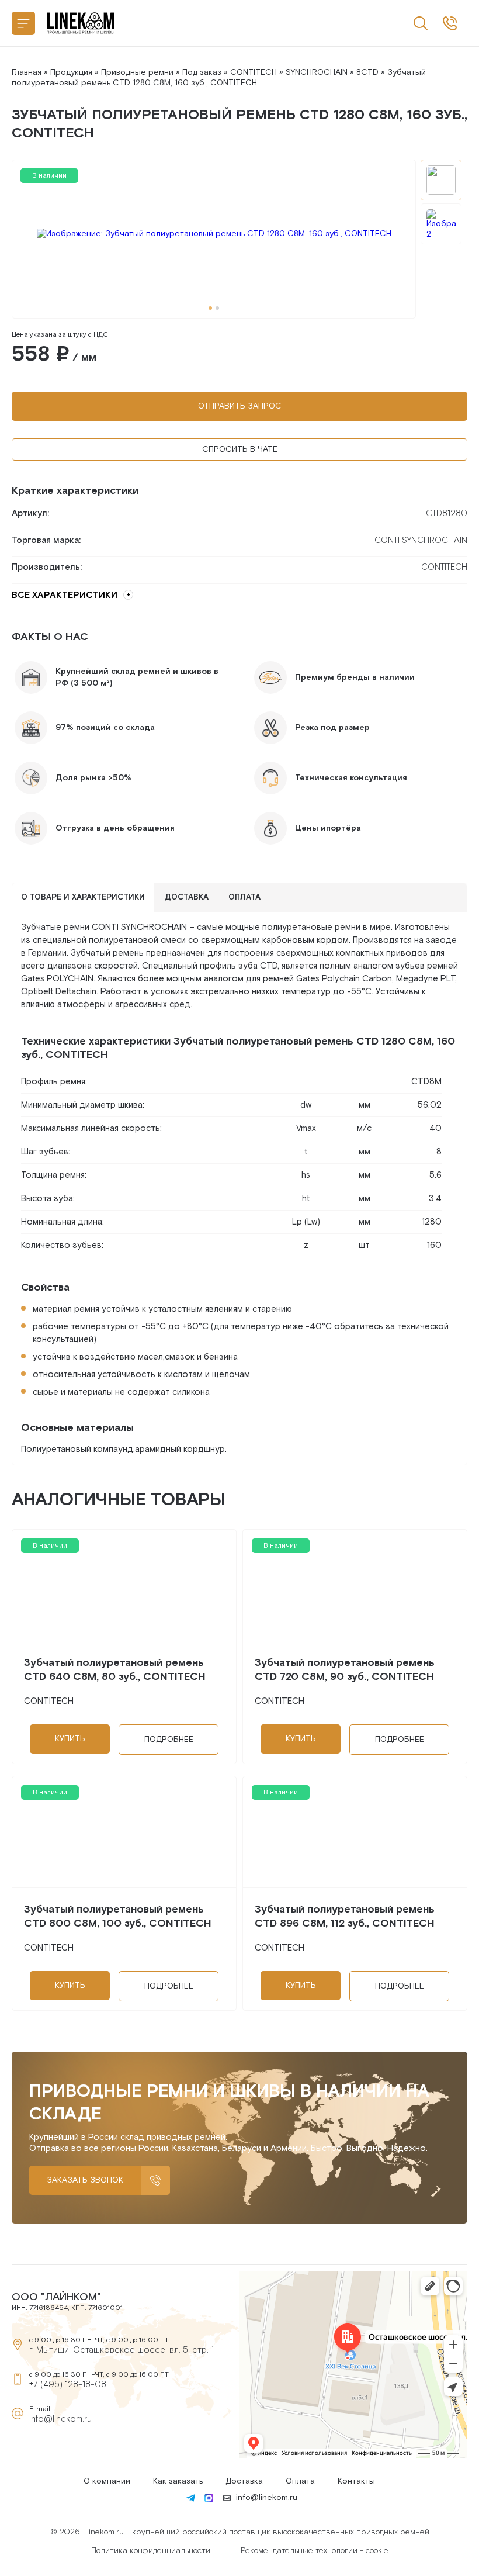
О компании (107, 2481)
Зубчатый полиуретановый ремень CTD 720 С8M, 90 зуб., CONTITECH (345, 1670)
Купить (70, 1739)
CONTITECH (254, 72)
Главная (27, 72)
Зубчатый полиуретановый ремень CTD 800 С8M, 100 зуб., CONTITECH (118, 1916)
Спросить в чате (240, 449)
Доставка (244, 2481)
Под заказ (202, 72)
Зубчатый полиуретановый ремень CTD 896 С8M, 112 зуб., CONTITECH (345, 1916)
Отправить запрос (240, 406)
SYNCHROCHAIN (317, 72)
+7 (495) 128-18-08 (68, 2385)
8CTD (367, 72)
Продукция (71, 72)
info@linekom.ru (60, 2419)
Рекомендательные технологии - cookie (315, 2551)
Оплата (300, 2481)
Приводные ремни (137, 72)
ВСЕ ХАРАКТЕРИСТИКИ (65, 595)
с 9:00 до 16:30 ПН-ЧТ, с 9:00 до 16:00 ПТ (450, 23)
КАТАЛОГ (23, 23)
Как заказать (178, 2481)
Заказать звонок (85, 2180)
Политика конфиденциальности (151, 2551)
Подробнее (169, 1740)
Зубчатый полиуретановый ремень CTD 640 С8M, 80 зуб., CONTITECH (115, 1670)
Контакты (356, 2481)
